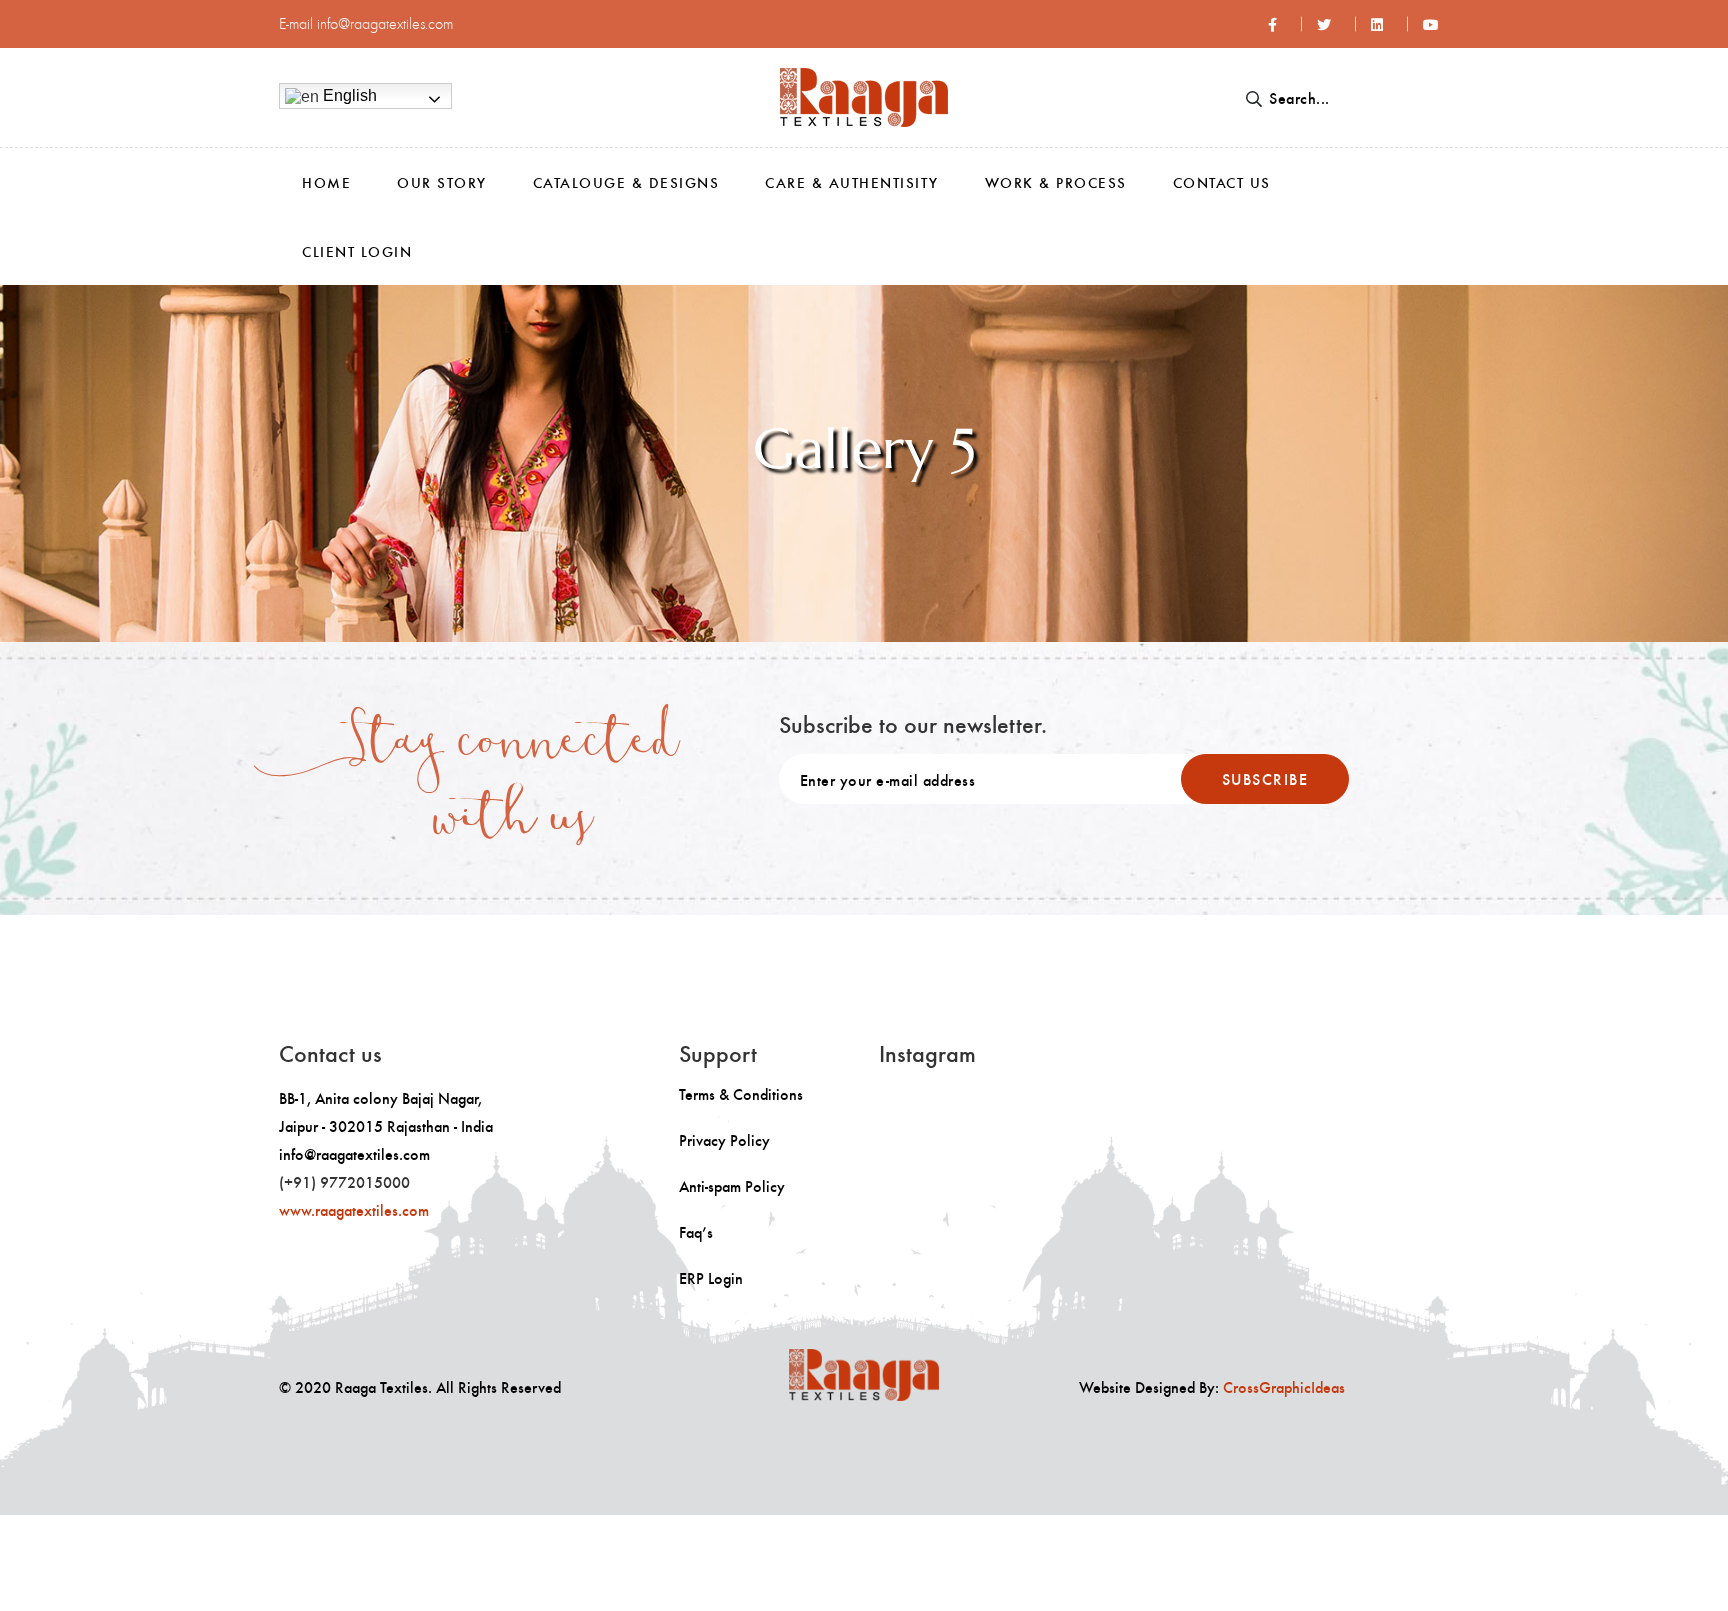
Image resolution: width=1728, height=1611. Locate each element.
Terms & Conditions (741, 1094)
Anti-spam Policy (732, 1186)
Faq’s (696, 1232)
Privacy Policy (724, 1140)
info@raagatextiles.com (385, 23)
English (348, 95)
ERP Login (711, 1278)
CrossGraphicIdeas (1284, 1386)
